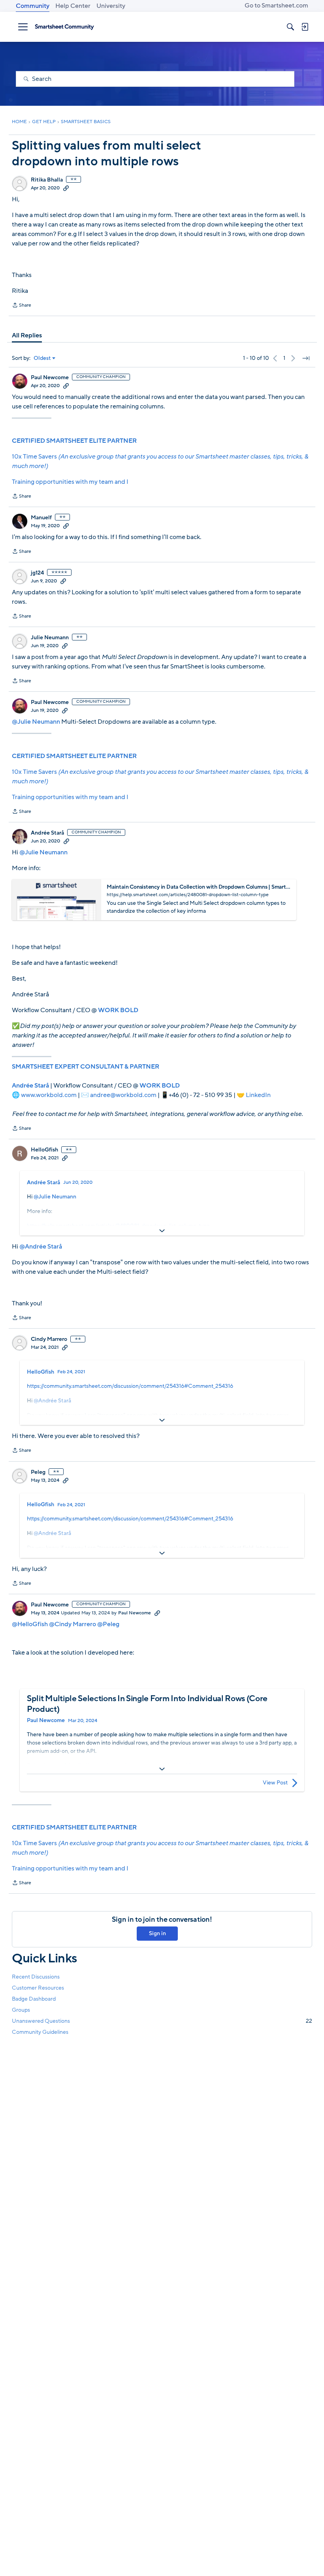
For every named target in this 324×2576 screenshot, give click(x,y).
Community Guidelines (40, 2032)
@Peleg (108, 1624)
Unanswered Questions (162, 2021)
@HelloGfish (30, 1624)
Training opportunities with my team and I (70, 482)
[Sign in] (305, 27)
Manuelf (41, 518)
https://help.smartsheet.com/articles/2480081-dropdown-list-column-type (118, 1226)
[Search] (290, 27)
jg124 (37, 573)
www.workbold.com (49, 1095)
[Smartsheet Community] (64, 27)
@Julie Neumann (36, 722)
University (111, 6)
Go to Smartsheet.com (276, 6)
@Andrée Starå (41, 1247)
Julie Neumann (50, 638)
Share (22, 306)
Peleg (38, 1472)
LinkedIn (258, 1095)
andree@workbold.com (123, 1095)
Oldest (42, 358)
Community (33, 6)
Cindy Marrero (49, 1339)
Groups (21, 2010)
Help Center (73, 6)
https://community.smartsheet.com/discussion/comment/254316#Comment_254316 (130, 1386)
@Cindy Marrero (73, 1624)
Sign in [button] (157, 1933)
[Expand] (162, 1231)
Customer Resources (38, 1988)
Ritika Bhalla (47, 180)
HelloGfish (44, 1150)
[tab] (27, 335)
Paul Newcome (50, 378)
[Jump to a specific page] (306, 358)
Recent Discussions (36, 1977)
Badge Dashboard (34, 1999)
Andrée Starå (47, 833)
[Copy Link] (66, 188)
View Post (275, 1783)
